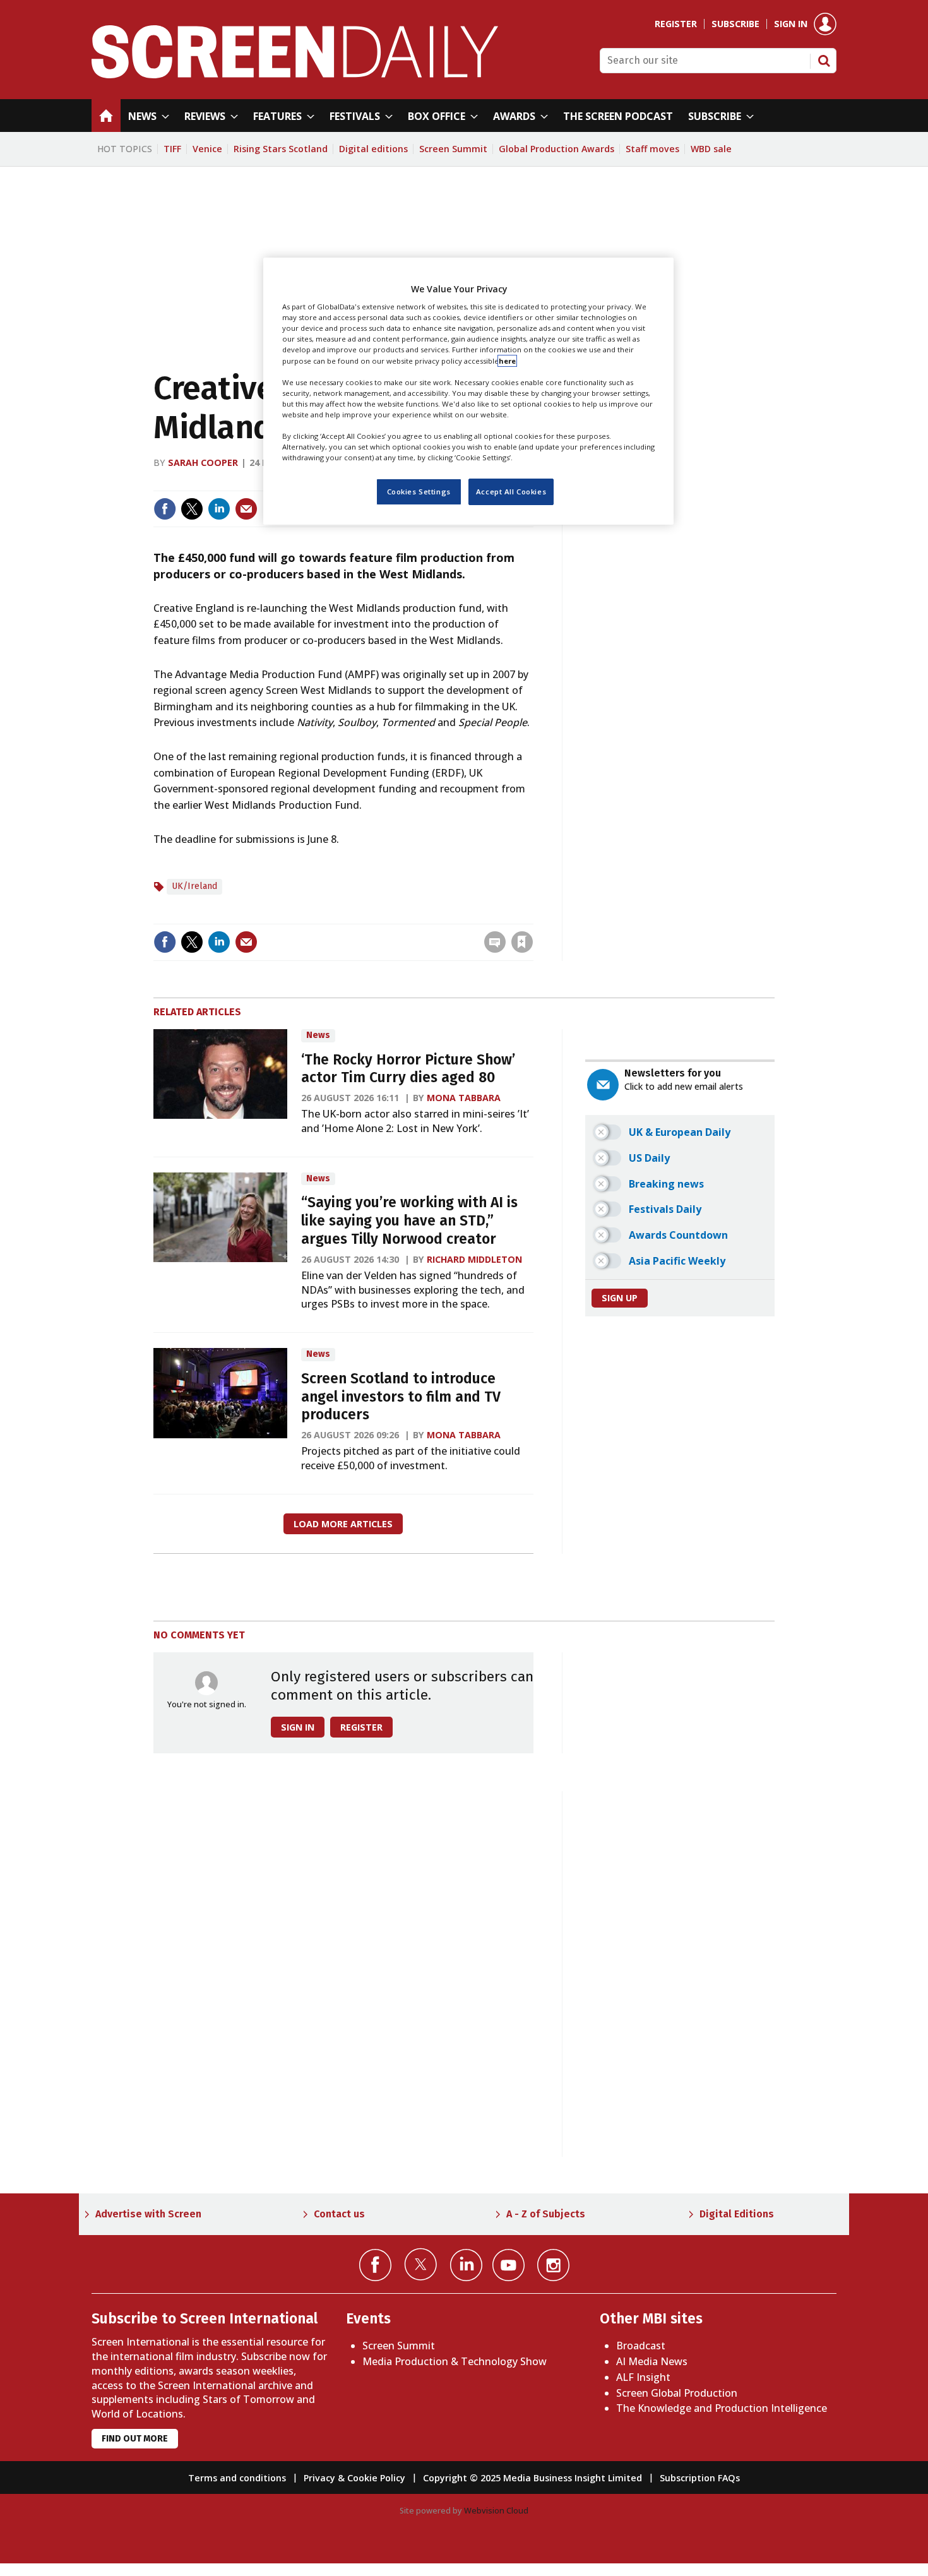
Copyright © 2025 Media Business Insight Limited (532, 2478)
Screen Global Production (677, 2393)
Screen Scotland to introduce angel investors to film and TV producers (401, 1397)
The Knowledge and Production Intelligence (722, 2408)
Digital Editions (737, 2214)
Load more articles (343, 1524)
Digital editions (373, 149)
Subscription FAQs (700, 2478)
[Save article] (522, 942)
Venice (207, 149)
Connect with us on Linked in (466, 2265)
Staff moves (652, 149)
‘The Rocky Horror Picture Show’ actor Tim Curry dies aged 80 (408, 1069)
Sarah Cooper (203, 462)
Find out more (135, 2439)
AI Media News (652, 2361)
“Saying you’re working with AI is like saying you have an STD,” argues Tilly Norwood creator (409, 1221)
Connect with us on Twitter (421, 2264)
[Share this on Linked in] (219, 509)
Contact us (339, 2214)
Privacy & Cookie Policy (354, 2478)
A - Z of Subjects (546, 2214)
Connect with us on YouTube (509, 2265)
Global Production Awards (556, 149)
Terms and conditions (237, 2478)
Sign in (791, 24)
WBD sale (711, 149)
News (318, 1035)
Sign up (620, 1298)
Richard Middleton (474, 1259)
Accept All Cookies (511, 492)
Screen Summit (453, 149)
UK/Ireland (194, 886)
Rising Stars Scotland (281, 149)
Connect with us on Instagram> (553, 2265)
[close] (532, 916)
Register (676, 24)
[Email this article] (246, 509)
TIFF (172, 149)
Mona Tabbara (464, 1098)
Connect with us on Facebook (375, 2265)
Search (824, 61)
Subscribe (735, 24)
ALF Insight (643, 2377)
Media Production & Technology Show (455, 2361)
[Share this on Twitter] (192, 509)
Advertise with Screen (148, 2214)
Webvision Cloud (496, 2510)
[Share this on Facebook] (165, 509)
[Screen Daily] (295, 75)
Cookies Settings (419, 492)
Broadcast (641, 2346)
